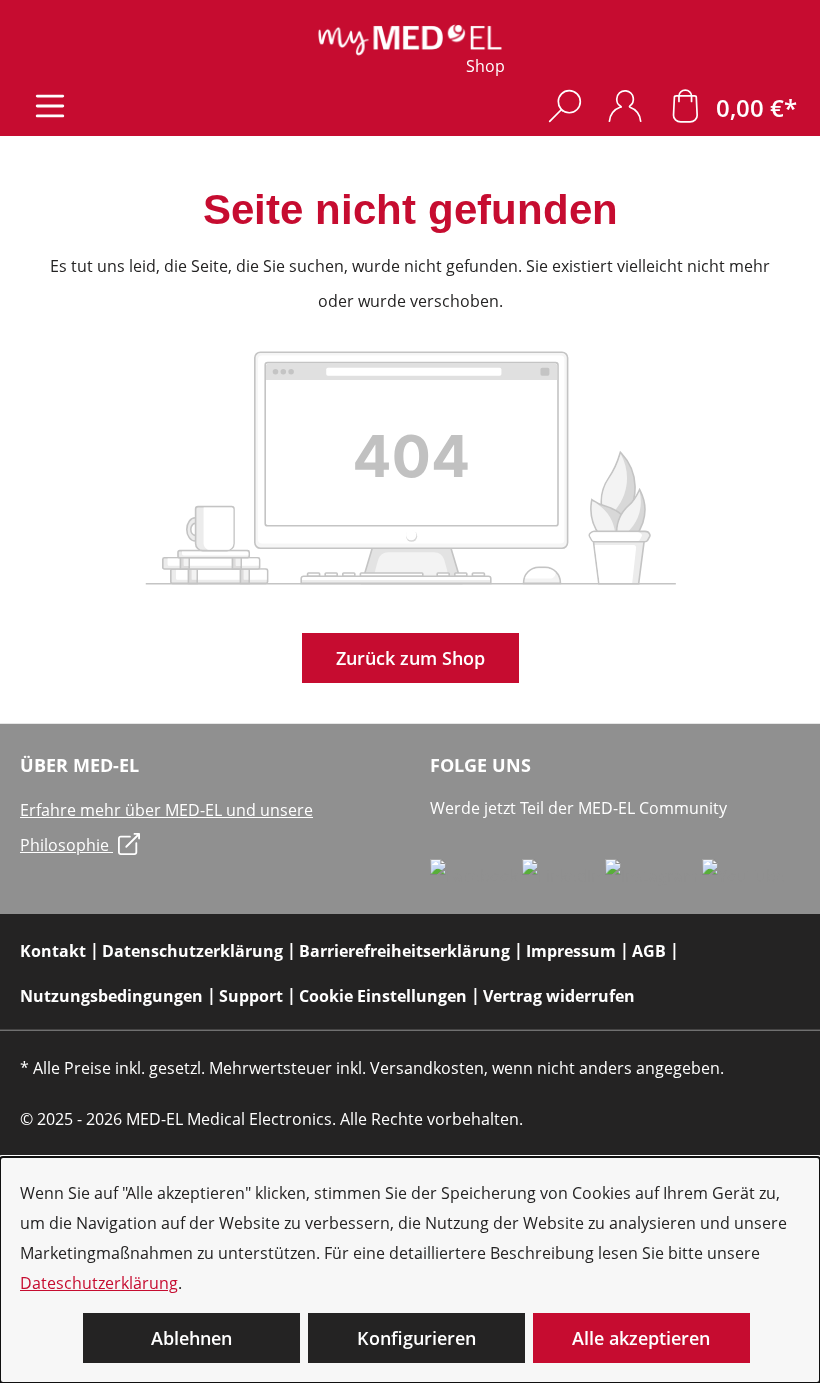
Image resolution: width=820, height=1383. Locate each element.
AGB (649, 951)
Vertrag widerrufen (559, 996)
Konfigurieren (416, 1338)
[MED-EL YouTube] (743, 875)
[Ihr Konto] (625, 105)
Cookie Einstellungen (383, 996)
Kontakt (53, 951)
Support (251, 996)
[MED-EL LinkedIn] (563, 875)
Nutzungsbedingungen (111, 996)
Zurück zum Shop (410, 658)
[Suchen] (565, 105)
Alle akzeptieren (641, 1338)
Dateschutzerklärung (99, 1283)
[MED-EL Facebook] (476, 875)
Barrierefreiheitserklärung (404, 951)
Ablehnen (191, 1338)
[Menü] (50, 105)
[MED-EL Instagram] (653, 875)
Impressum (571, 951)
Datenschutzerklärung (192, 951)
